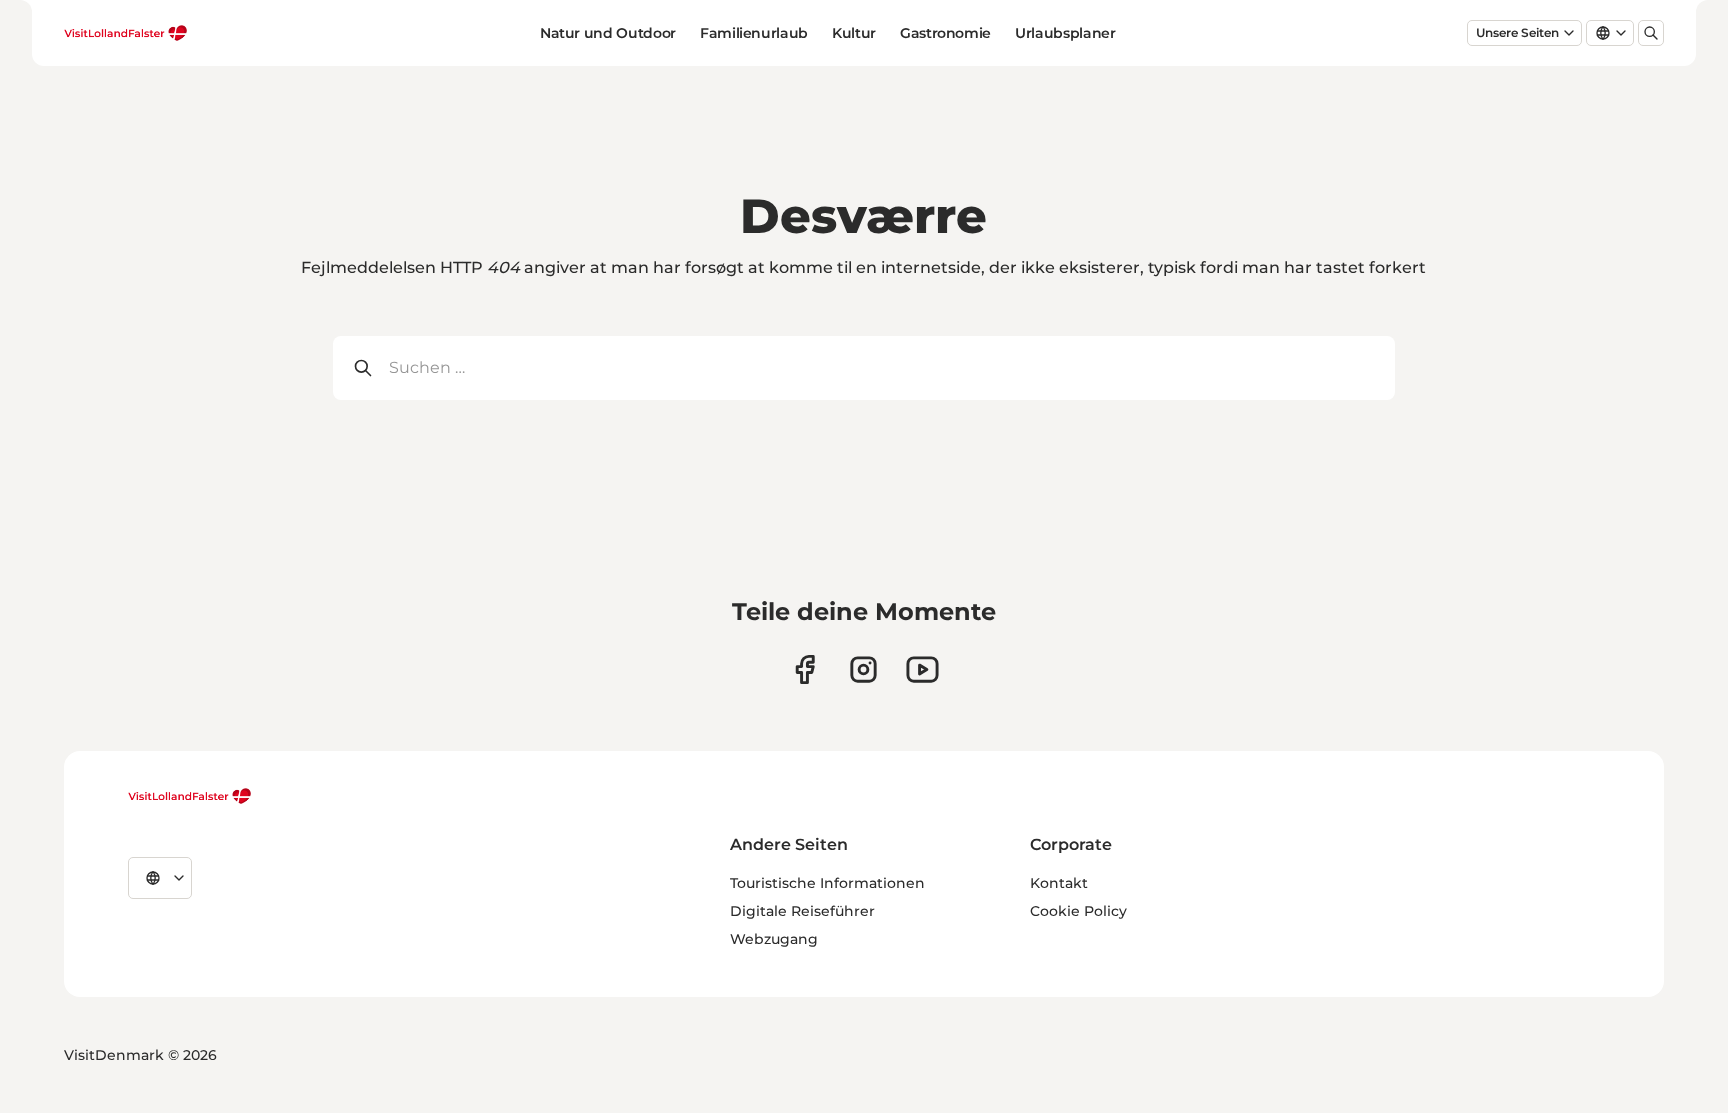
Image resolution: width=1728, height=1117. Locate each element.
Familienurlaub (754, 33)
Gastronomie (945, 33)
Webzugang (774, 939)
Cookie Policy (1078, 911)
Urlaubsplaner (1065, 33)
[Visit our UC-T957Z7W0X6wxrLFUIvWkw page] (922, 669)
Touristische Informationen (827, 883)
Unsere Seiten (1517, 32)
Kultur (854, 33)
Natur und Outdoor (608, 33)
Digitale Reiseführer (802, 911)
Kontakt (1059, 883)
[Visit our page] (804, 669)
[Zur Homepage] (126, 33)
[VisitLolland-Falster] (190, 796)
